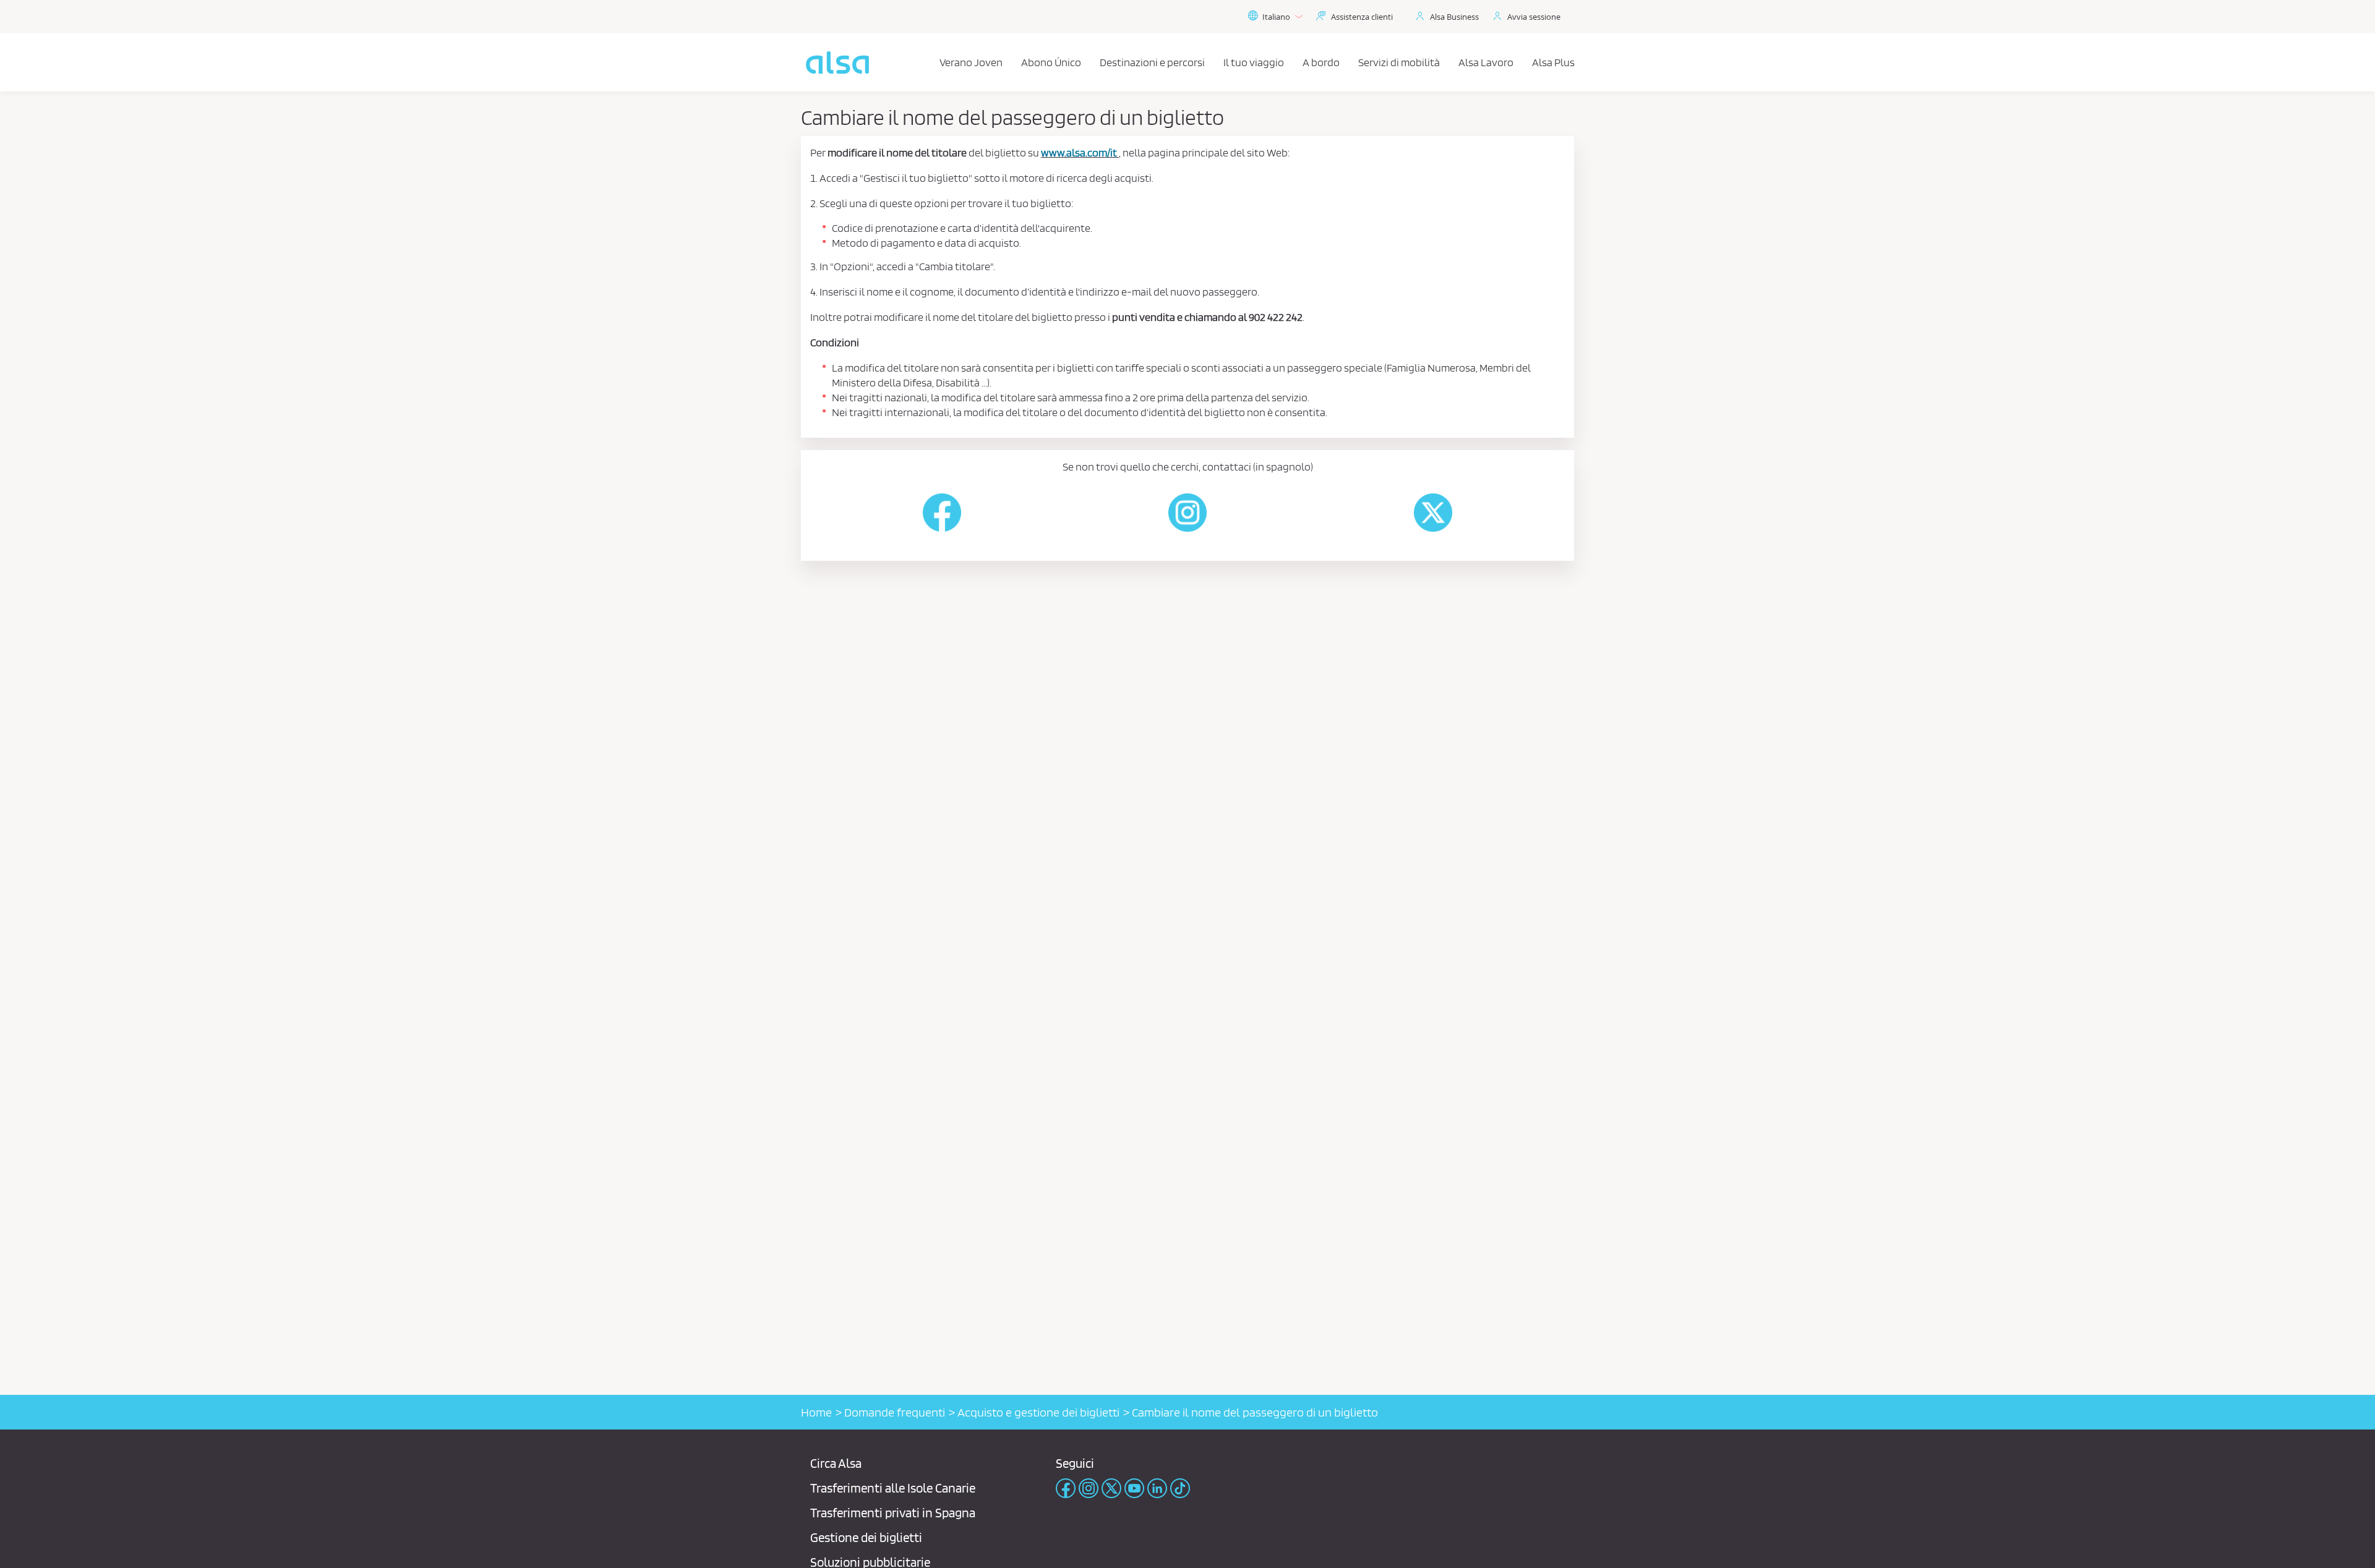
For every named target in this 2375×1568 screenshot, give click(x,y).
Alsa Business (1454, 17)
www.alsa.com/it (1079, 152)
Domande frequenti (895, 1412)
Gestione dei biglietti (866, 1537)
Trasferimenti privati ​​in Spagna (893, 1513)
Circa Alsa (836, 1463)
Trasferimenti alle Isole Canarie (893, 1488)
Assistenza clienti (1362, 17)
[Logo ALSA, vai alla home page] (837, 62)
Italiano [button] (1276, 17)
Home (816, 1412)
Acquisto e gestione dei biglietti (1038, 1412)
